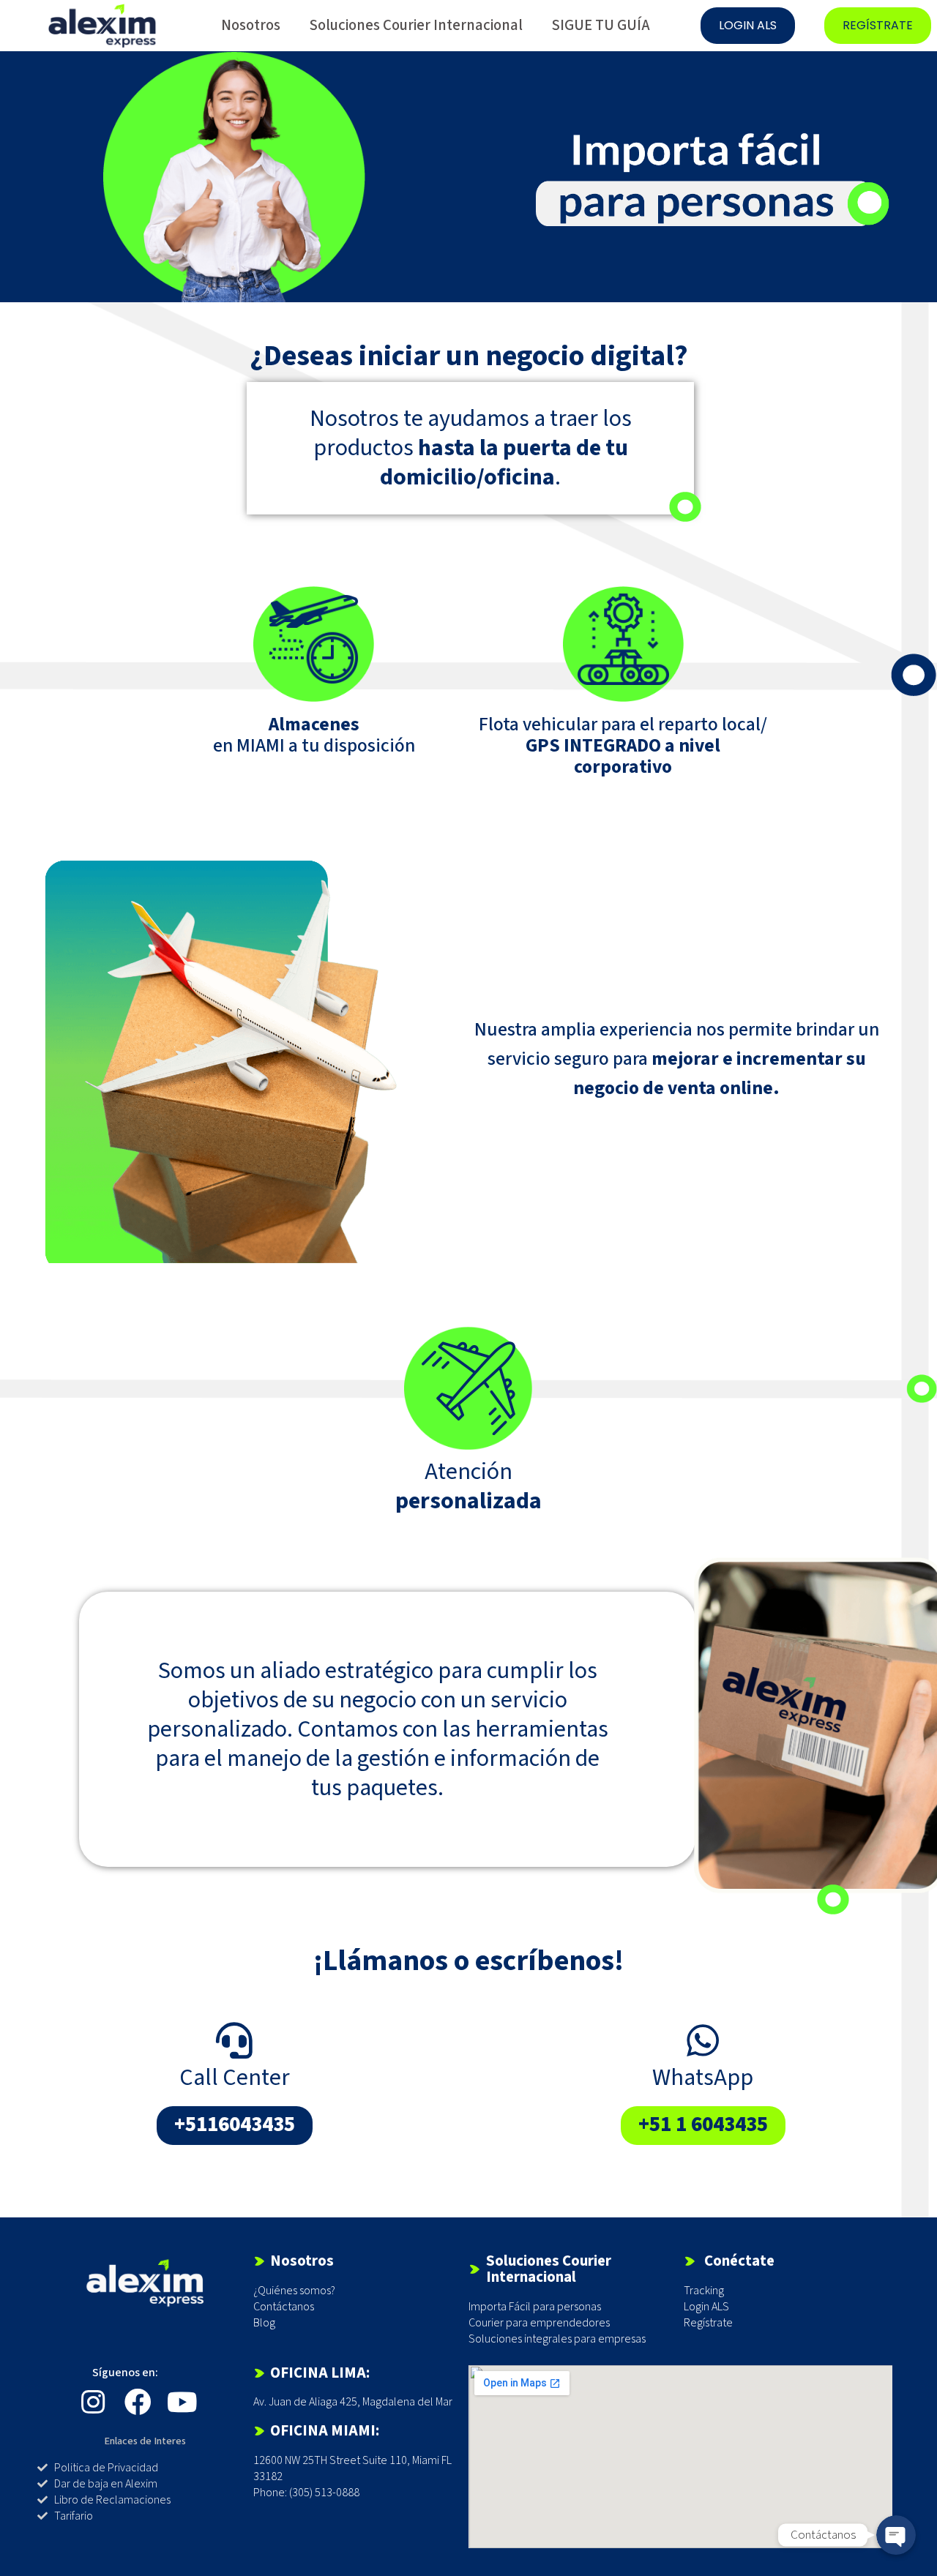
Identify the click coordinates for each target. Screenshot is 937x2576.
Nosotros (251, 25)
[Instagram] (93, 2402)
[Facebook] (138, 2402)
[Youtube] (183, 2402)
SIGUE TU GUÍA (601, 25)
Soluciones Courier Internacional (416, 25)
